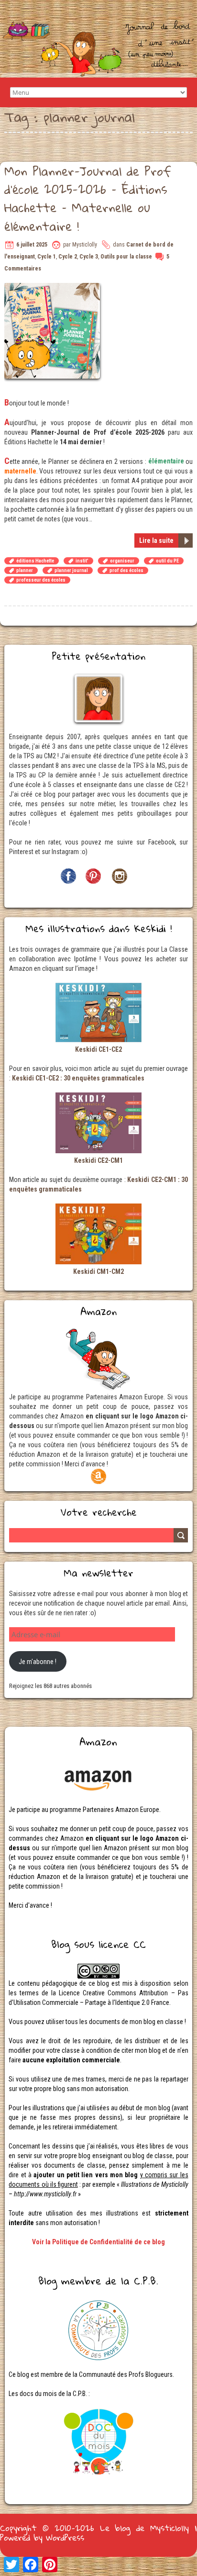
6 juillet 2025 (32, 245)
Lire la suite (156, 540)
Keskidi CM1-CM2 (98, 1271)
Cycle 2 (68, 257)
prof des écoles (126, 570)
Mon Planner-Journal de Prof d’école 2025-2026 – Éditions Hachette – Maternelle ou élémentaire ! (88, 198)
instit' (82, 561)
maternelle (20, 471)
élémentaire (166, 461)
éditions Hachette (35, 561)
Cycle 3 (89, 257)
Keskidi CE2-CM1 (98, 1160)
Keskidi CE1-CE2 (98, 1049)
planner (25, 570)
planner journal (71, 570)
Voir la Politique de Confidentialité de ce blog (98, 2242)
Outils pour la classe (126, 257)
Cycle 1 (47, 257)
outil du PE (167, 561)
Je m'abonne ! (38, 1662)
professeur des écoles (41, 580)
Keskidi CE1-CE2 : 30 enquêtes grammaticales (78, 1078)
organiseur (122, 561)
